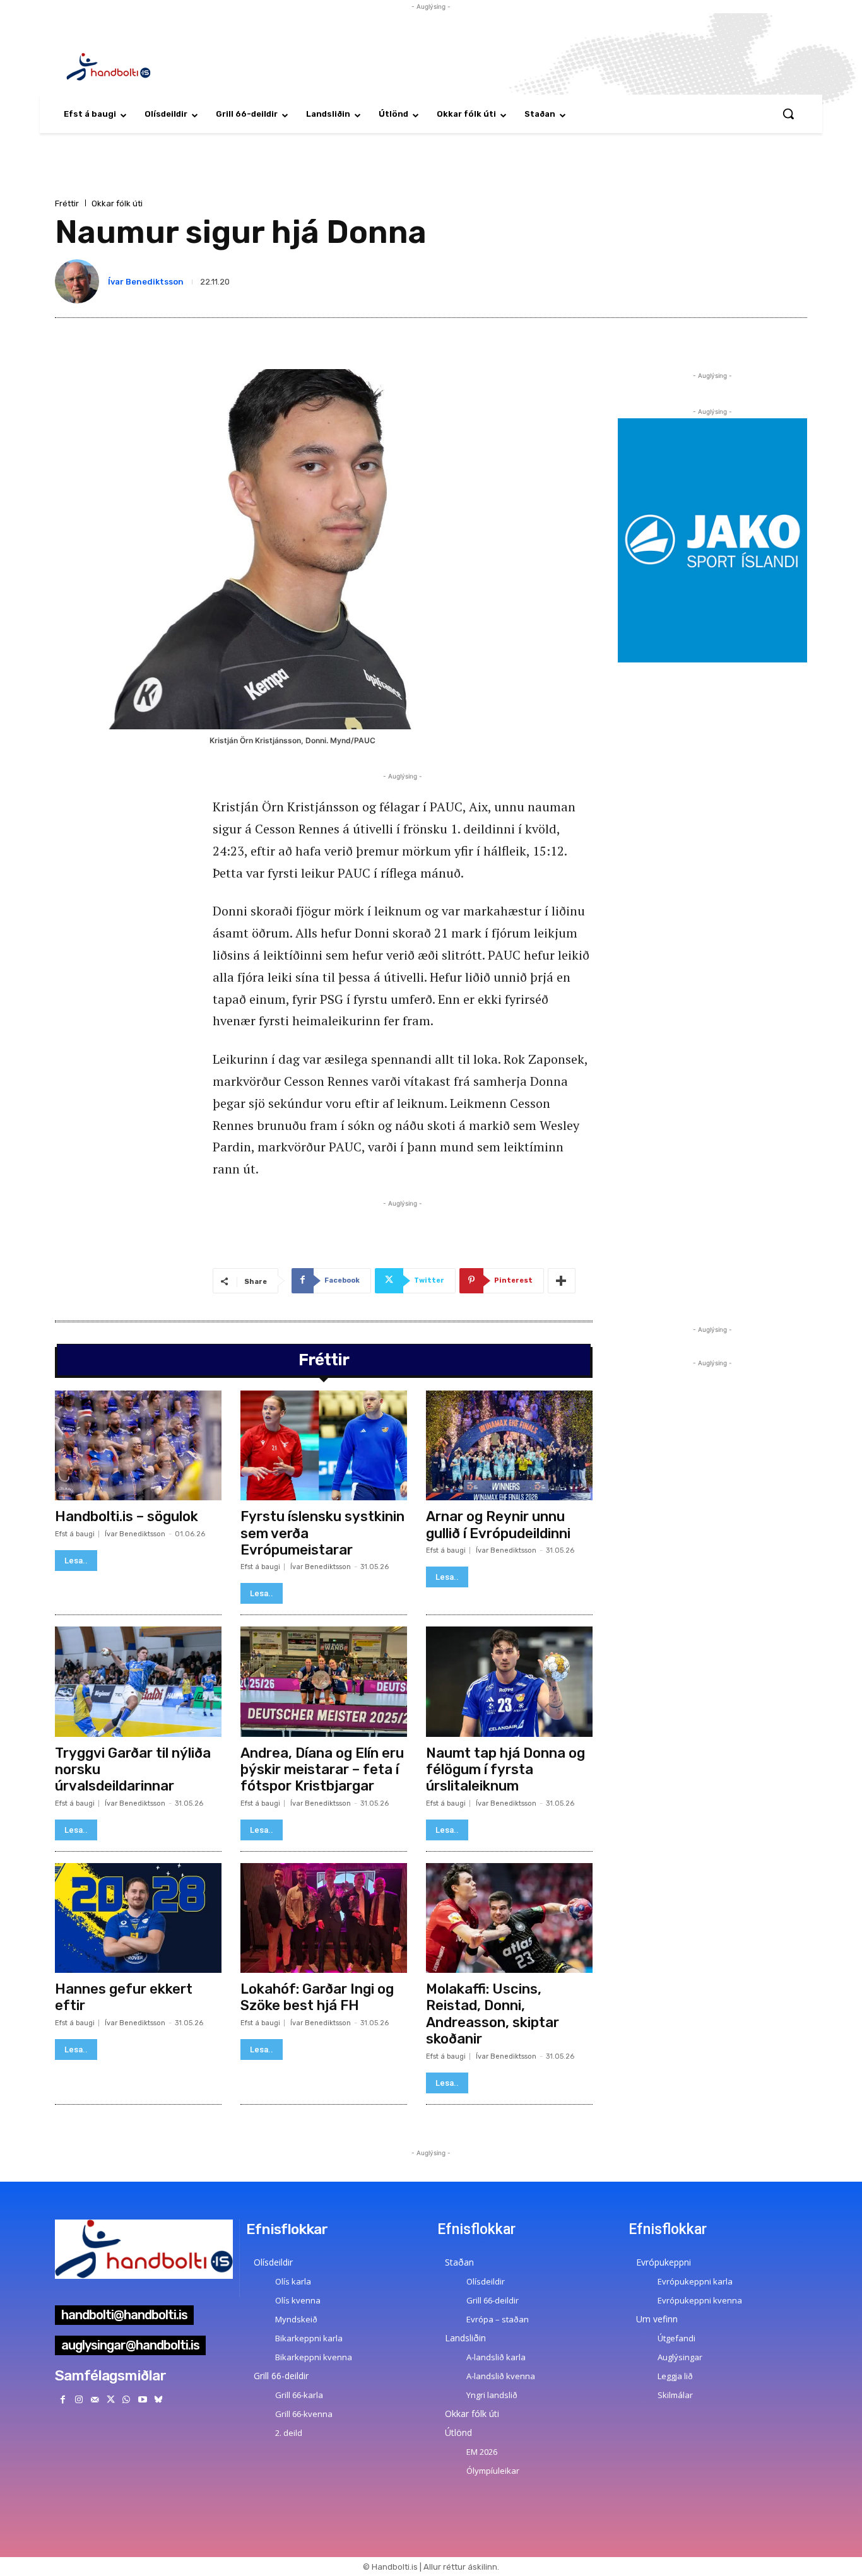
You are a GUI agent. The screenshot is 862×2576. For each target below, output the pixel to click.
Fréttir (67, 203)
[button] (788, 114)
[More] (562, 1281)
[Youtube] (142, 2400)
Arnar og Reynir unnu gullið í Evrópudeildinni (498, 1525)
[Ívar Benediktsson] (80, 281)
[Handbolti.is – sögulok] (138, 1445)
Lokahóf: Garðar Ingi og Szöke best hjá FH (317, 1997)
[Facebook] (63, 2400)
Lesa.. (76, 1561)
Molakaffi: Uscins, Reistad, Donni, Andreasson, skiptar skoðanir (493, 2014)
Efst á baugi (75, 1534)
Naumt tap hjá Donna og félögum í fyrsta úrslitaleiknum (505, 1770)
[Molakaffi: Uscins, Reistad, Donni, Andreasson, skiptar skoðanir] (509, 1918)
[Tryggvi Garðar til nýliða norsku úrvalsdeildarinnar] (138, 1681)
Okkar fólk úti (117, 203)
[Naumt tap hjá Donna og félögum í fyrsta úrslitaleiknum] (509, 1681)
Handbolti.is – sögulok (127, 1516)
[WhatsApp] (127, 2400)
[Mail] (94, 2400)
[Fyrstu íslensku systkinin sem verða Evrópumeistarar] (324, 1445)
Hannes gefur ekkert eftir (124, 1997)
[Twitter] (111, 2400)
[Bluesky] (158, 2400)
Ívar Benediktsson (146, 282)
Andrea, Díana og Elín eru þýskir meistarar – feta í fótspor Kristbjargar (322, 1770)
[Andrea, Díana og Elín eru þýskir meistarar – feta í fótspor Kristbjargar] (324, 1681)
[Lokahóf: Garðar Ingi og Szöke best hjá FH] (324, 1918)
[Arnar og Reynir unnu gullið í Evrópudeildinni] (509, 1445)
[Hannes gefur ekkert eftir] (138, 1918)
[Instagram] (79, 2400)
